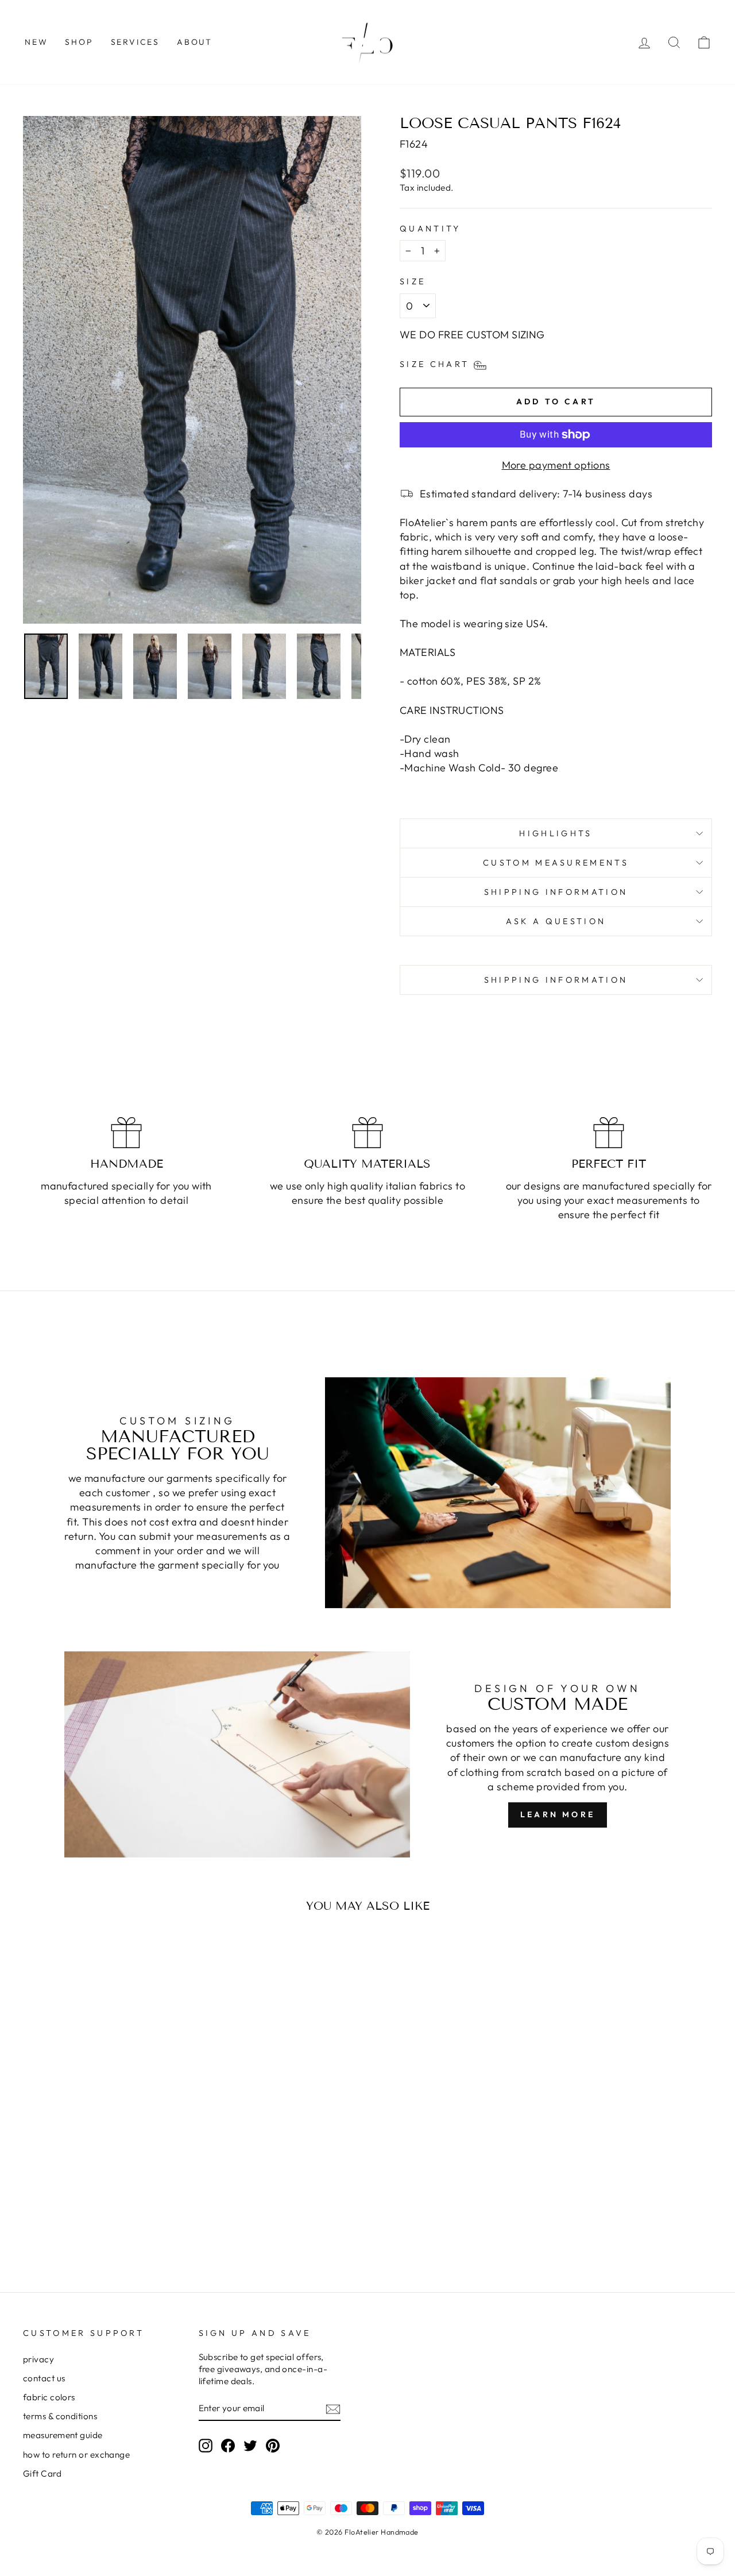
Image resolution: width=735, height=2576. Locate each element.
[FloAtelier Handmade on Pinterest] (273, 2445)
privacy (38, 2359)
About (195, 42)
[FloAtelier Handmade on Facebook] (228, 2445)
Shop (79, 42)
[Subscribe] (333, 2409)
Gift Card (42, 2473)
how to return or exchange (76, 2455)
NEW (36, 42)
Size (413, 281)
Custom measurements (556, 863)
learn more (558, 1814)
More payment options (556, 465)
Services (135, 42)
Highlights (556, 833)
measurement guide (63, 2435)
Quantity (430, 229)
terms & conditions (60, 2416)
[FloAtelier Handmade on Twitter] (250, 2445)
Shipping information (556, 892)
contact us (44, 2378)
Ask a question (556, 921)
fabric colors (49, 2397)
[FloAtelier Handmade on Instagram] (206, 2445)
